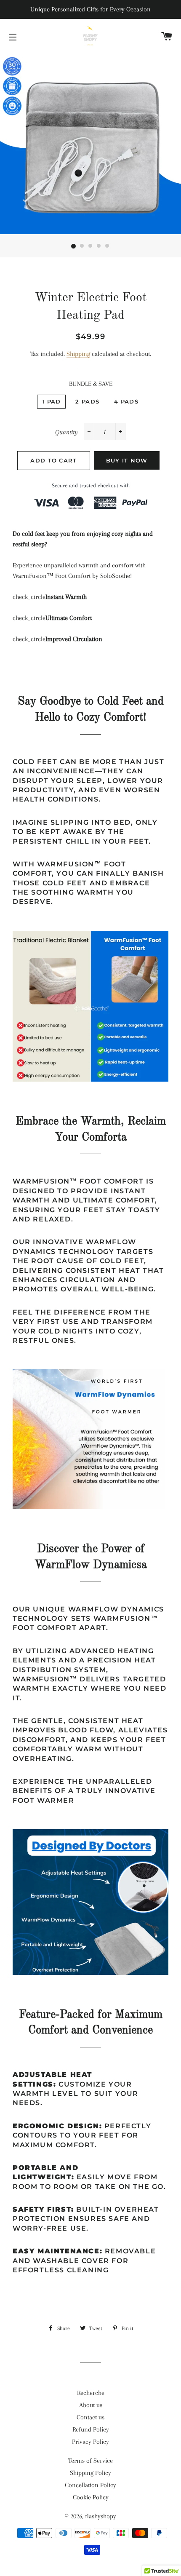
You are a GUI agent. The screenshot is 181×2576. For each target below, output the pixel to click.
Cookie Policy (91, 2497)
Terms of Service (90, 2461)
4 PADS (126, 401)
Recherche (91, 2393)
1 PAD (52, 401)
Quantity (67, 432)
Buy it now (127, 460)
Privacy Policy (90, 2442)
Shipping (78, 354)
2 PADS (87, 401)
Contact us (90, 2417)
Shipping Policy (90, 2473)
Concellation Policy (90, 2485)
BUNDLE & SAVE (91, 384)
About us (91, 2405)
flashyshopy (101, 2516)
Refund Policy (91, 2429)
